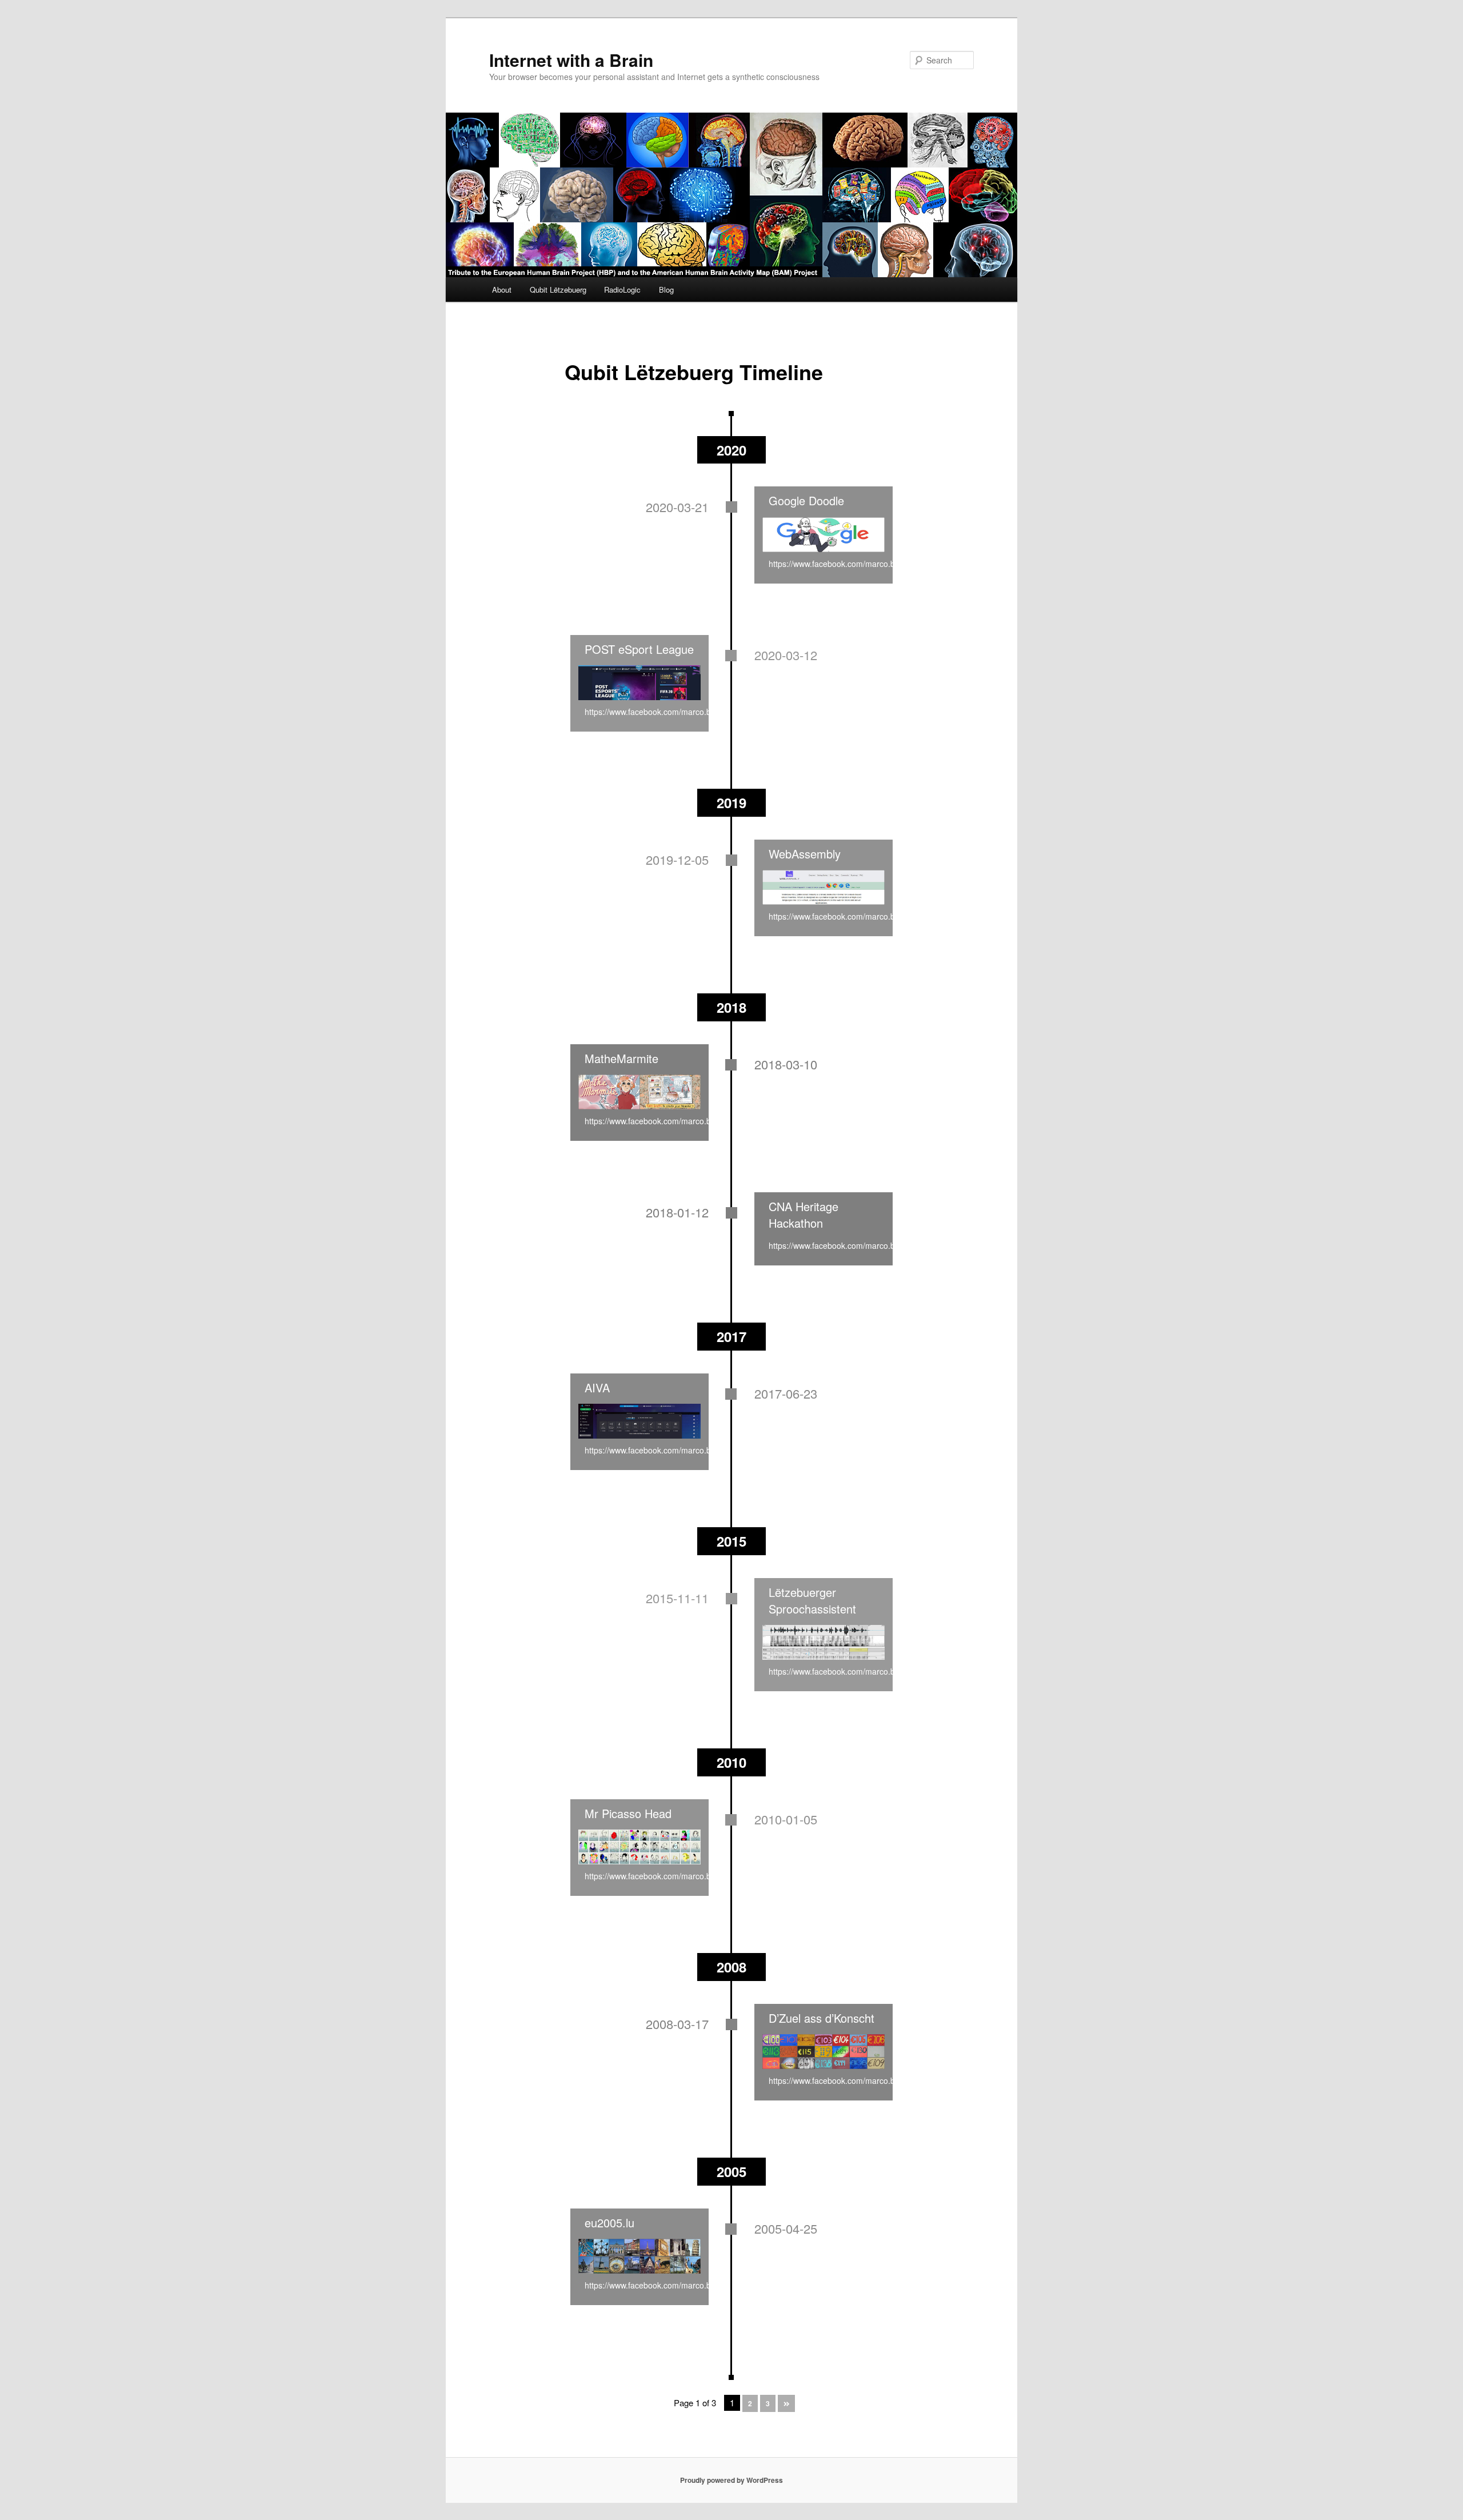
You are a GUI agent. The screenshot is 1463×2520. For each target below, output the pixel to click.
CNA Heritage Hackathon (804, 1215)
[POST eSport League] (639, 683)
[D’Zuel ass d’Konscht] (824, 2052)
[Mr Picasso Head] (639, 1847)
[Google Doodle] (824, 534)
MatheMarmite (621, 1058)
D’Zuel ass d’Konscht (822, 2018)
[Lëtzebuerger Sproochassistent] (824, 1643)
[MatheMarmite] (639, 1092)
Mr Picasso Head (628, 1813)
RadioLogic (622, 289)
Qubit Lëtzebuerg (558, 289)
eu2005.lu (609, 2223)
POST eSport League (639, 649)
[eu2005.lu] (639, 2257)
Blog (666, 289)
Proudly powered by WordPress (731, 2480)
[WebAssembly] (824, 888)
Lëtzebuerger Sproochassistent (812, 1600)
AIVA (597, 1387)
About (502, 289)
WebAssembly (805, 854)
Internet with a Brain (571, 60)
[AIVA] (639, 1421)
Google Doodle (806, 500)
